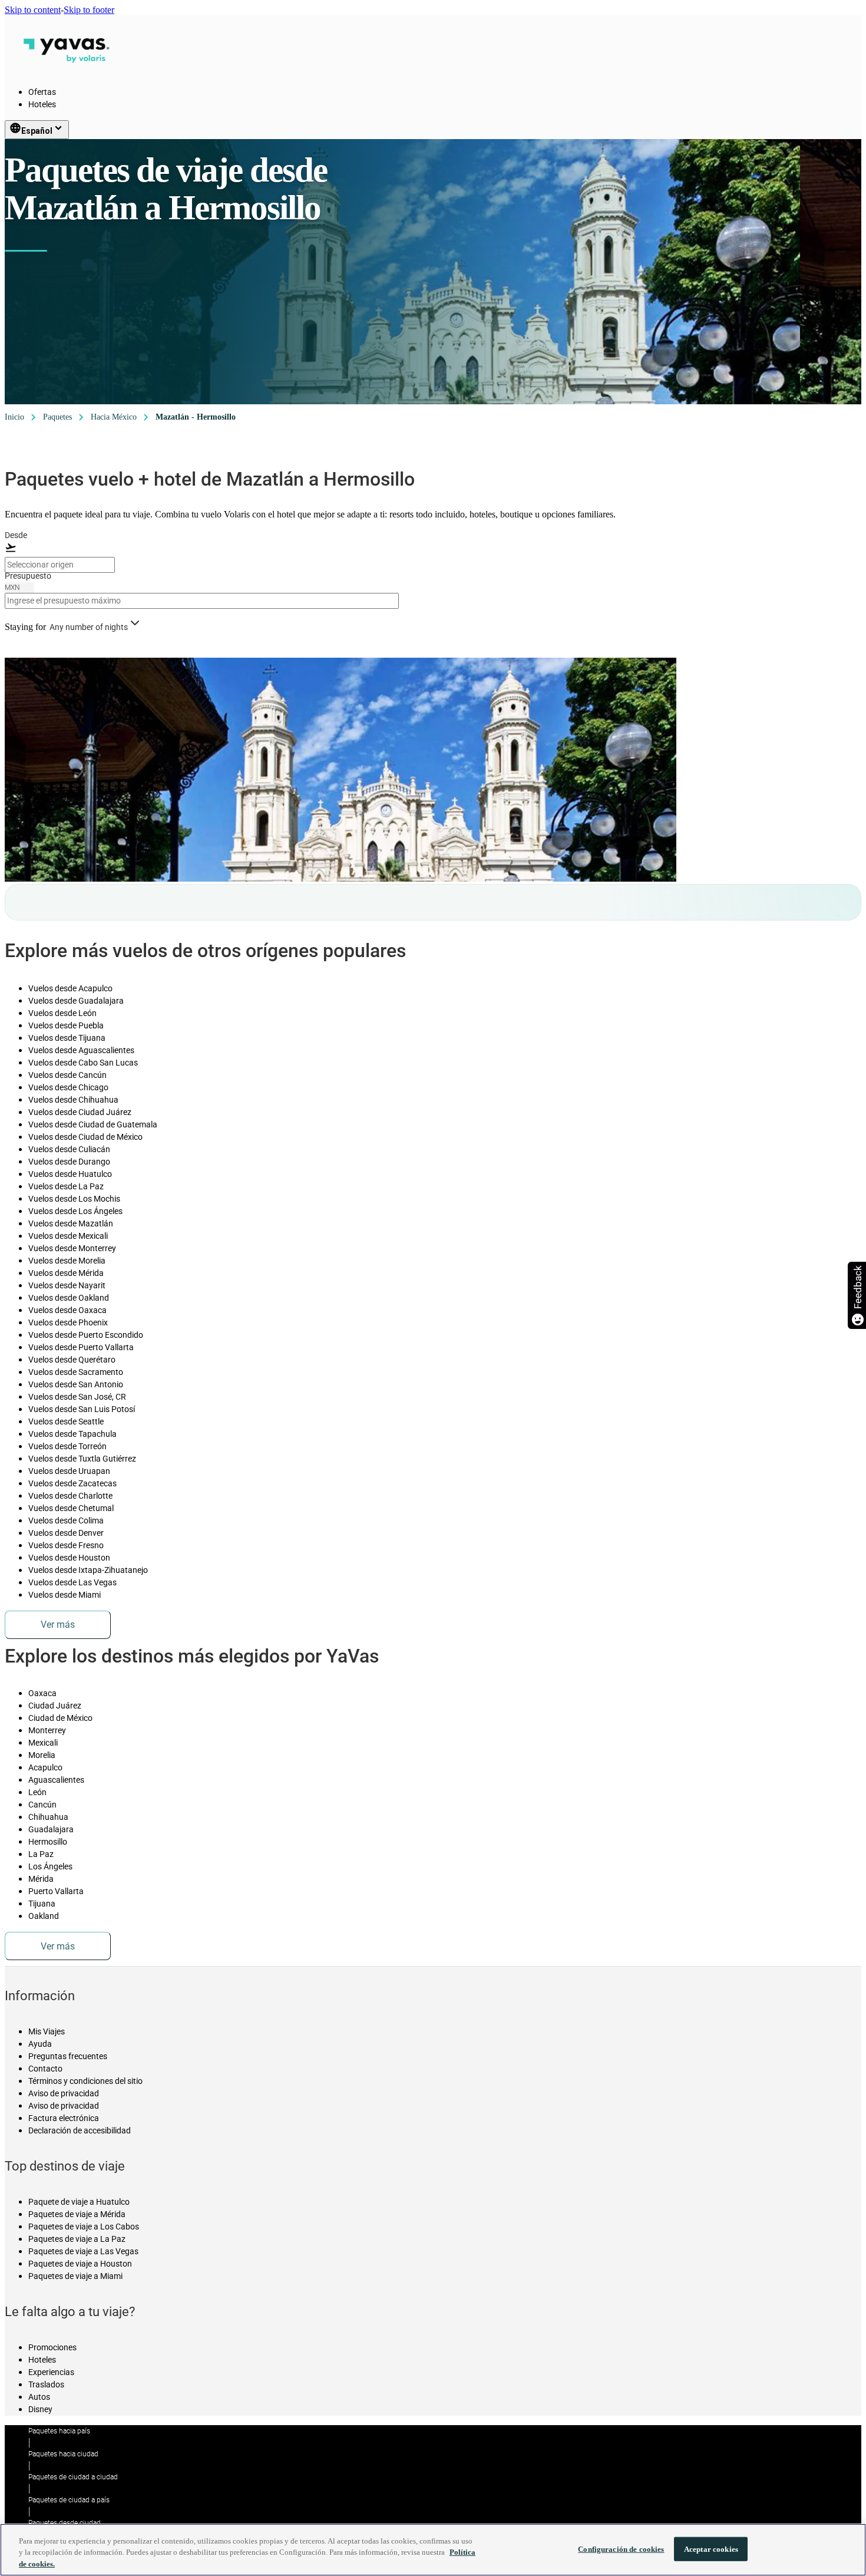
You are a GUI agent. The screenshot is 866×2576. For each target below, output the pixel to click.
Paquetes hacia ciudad (63, 2454)
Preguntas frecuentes (68, 2056)
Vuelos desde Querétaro (72, 1360)
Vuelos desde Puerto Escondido (86, 1335)
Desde (16, 535)
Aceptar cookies (711, 2549)
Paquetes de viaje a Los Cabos (84, 2227)
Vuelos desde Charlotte (70, 1496)
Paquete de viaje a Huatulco (79, 2202)
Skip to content (33, 10)
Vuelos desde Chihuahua (73, 1100)
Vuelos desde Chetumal (71, 1508)
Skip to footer (89, 10)
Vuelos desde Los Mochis (74, 1199)
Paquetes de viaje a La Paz (77, 2239)
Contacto (45, 2069)
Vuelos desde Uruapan (69, 1471)
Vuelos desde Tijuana (67, 1038)
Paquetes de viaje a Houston (80, 2264)
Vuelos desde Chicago (68, 1087)
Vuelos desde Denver (66, 1533)
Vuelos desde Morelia (67, 1261)
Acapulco (45, 1767)
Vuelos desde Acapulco (70, 988)
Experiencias (51, 2372)
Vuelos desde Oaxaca (67, 1310)
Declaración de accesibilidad (80, 2130)
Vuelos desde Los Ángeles (75, 1211)
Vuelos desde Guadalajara (76, 1001)
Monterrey (47, 1730)
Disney (40, 2409)
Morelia (42, 1755)
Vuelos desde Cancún (67, 1075)
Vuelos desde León (62, 1013)
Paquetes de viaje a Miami (75, 2276)
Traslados (46, 2384)
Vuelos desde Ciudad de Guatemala (93, 1124)
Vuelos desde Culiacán (69, 1149)
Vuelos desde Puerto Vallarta (81, 1347)
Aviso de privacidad (64, 2093)
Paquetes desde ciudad (65, 2523)
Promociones (52, 2347)
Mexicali (43, 1743)
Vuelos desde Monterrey (72, 1248)
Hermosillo (48, 1842)
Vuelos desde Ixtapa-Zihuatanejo (88, 1570)
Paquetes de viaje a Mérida (77, 2214)
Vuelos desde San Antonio (76, 1384)
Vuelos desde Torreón (67, 1446)
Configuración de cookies (621, 2549)
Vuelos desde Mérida (66, 1273)
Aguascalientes (56, 1780)
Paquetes (57, 417)
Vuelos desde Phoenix (68, 1322)
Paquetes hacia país (59, 2431)
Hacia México (114, 417)
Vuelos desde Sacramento (76, 1372)
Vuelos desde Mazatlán (71, 1223)
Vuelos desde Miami (65, 1595)
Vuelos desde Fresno (66, 1545)
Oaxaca (42, 1693)
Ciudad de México (60, 1718)
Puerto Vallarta (56, 1891)
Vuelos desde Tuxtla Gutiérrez (82, 1459)
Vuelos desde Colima (66, 1520)
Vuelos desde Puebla (66, 1025)
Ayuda (40, 2044)
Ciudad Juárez (55, 1706)
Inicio (14, 417)
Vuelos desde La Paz (66, 1186)
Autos (39, 2397)
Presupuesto (28, 576)
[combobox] (60, 565)
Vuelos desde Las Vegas (72, 1582)
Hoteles (42, 104)
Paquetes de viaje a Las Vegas (83, 2251)
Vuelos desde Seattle (66, 1421)
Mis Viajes (47, 2031)
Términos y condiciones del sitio (85, 2081)
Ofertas (42, 92)
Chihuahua (48, 1817)
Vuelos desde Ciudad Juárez (80, 1112)
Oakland (44, 1916)
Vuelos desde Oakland (69, 1298)
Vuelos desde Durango (69, 1162)
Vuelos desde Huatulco (70, 1174)
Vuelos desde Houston (69, 1558)
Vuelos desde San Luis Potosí (82, 1409)
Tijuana (42, 1904)
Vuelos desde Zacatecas (72, 1483)
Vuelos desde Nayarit (67, 1285)
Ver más (58, 1625)
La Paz (41, 1854)
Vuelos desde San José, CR (77, 1397)
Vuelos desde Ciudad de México (85, 1137)
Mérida (41, 1879)
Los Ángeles (50, 1866)
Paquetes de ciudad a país (69, 2500)
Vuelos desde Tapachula (72, 1434)
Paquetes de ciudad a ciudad (73, 2477)
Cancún (42, 1805)
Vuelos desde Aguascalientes (81, 1050)
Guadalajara (51, 1829)
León (37, 1792)
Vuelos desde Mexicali (68, 1236)
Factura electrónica (64, 2118)
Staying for (25, 627)
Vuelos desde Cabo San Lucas (83, 1063)
